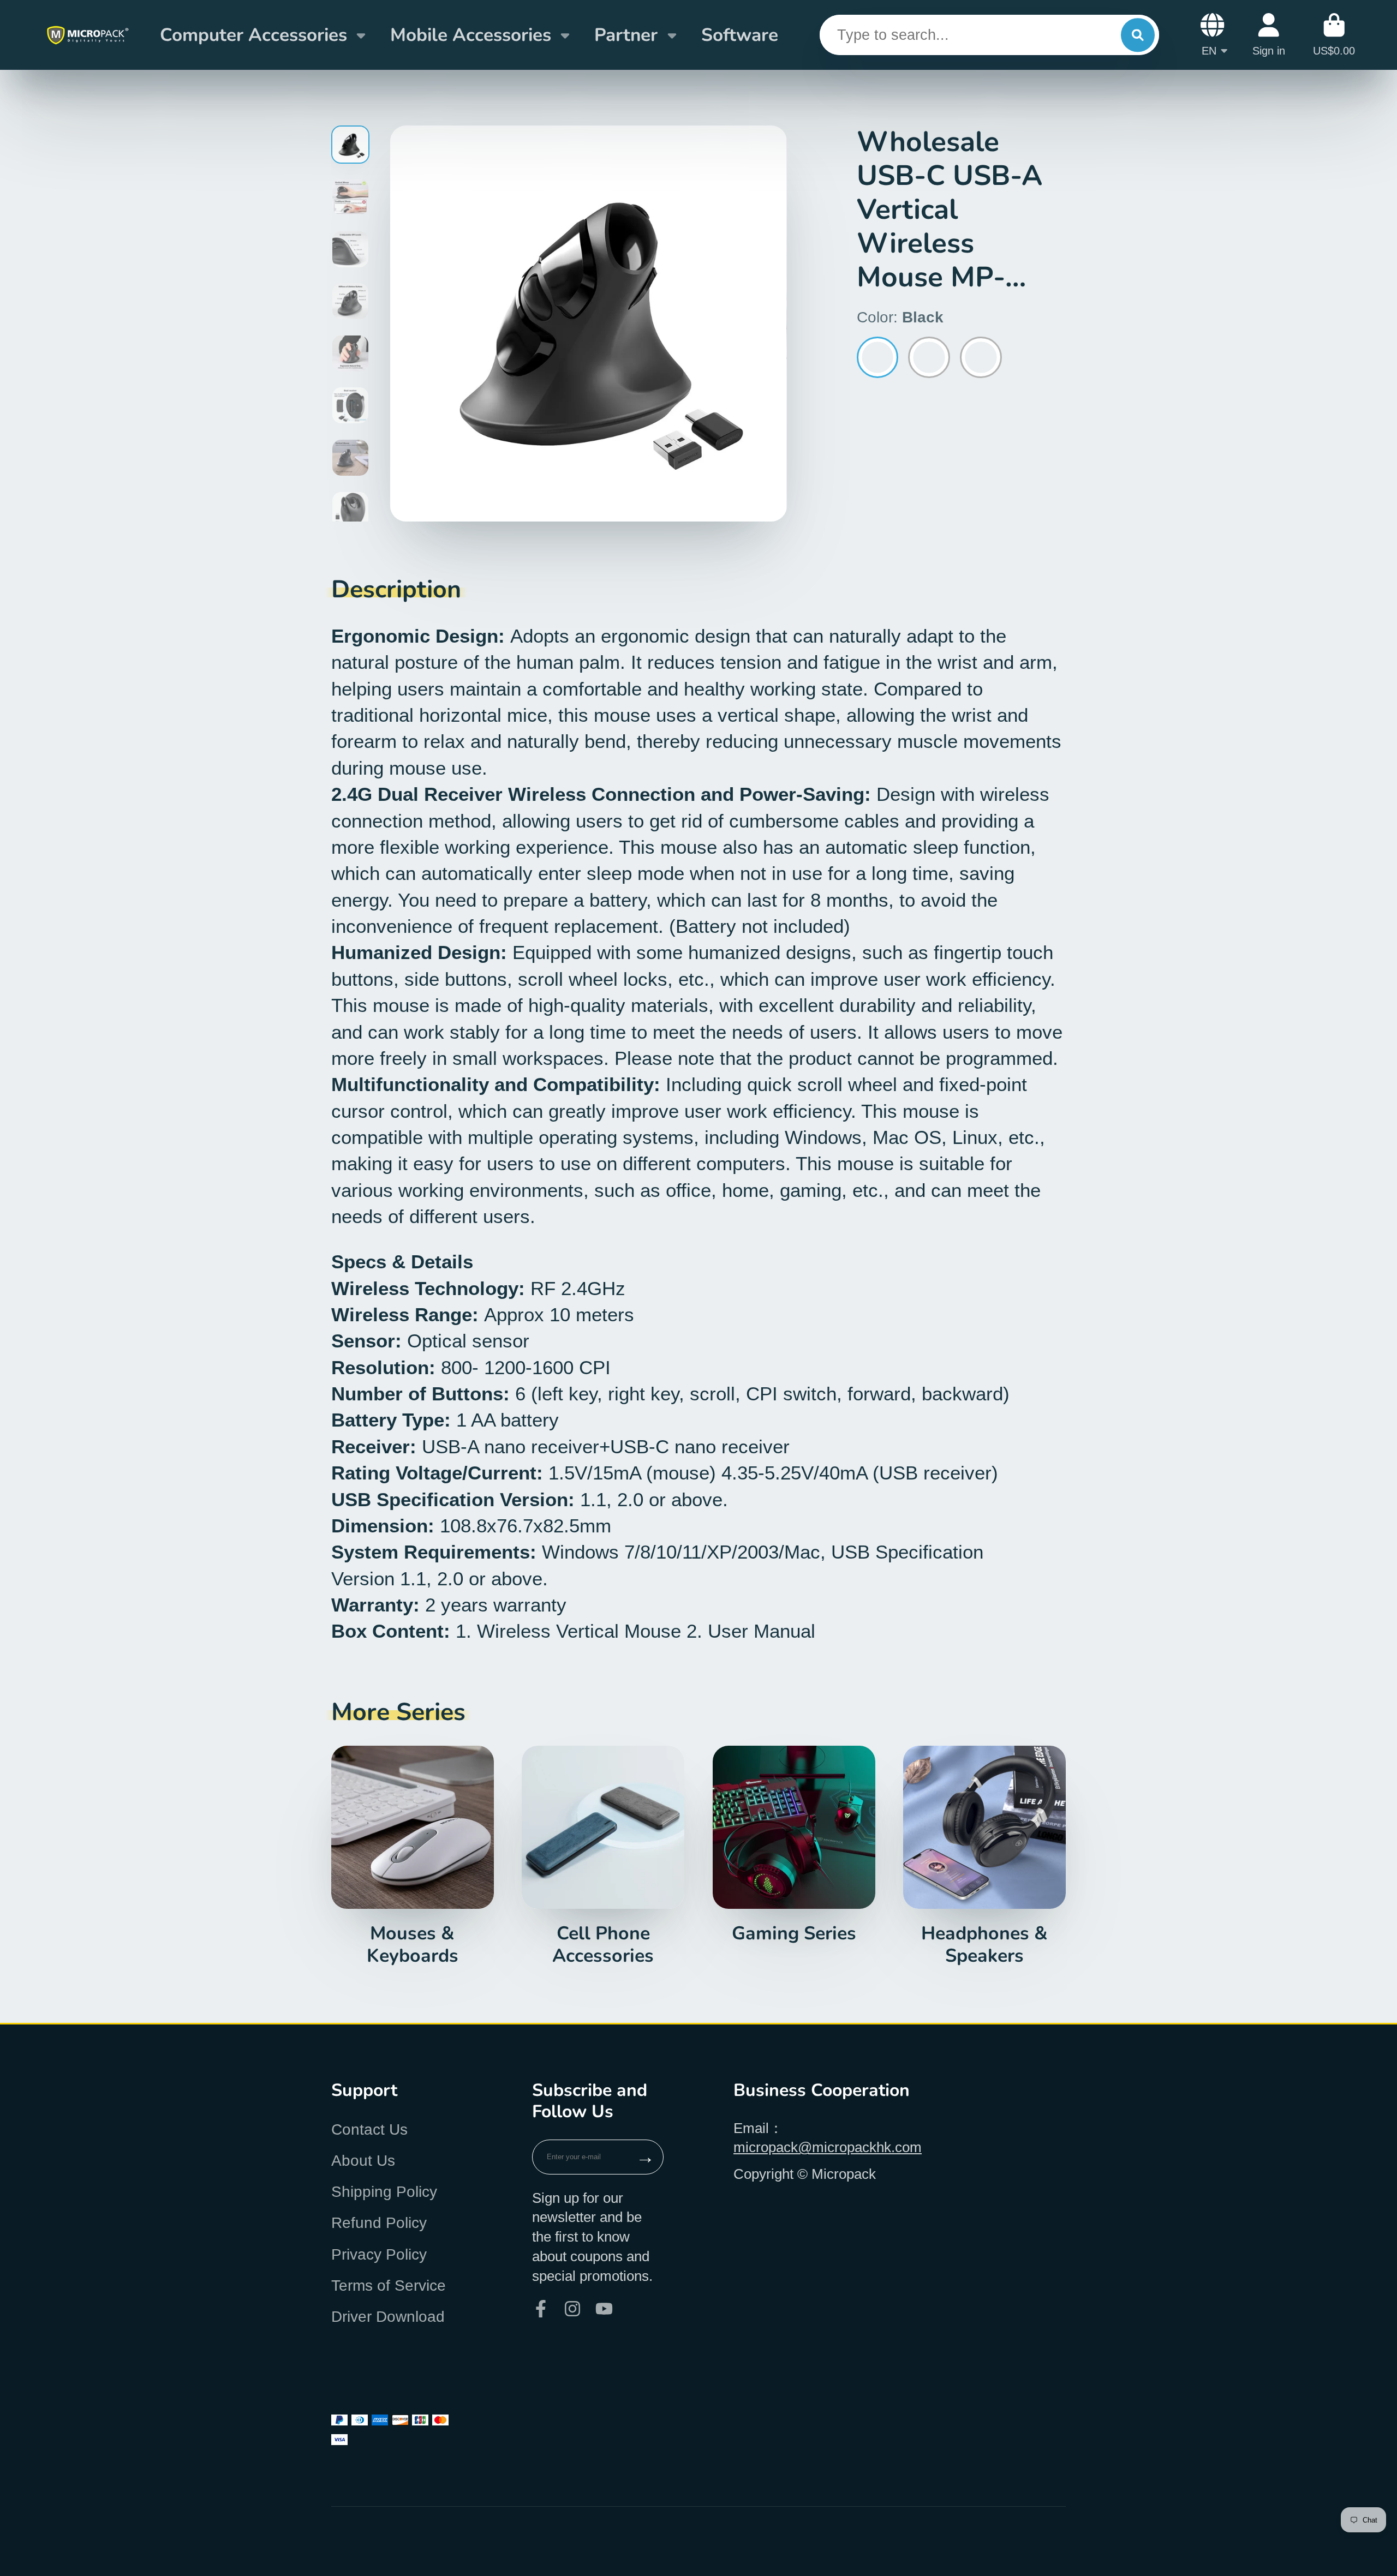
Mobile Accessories (471, 35)
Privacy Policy (379, 2254)
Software (740, 35)
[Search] (1138, 35)
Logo (87, 35)
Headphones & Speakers (984, 1856)
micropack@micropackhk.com (828, 2147)
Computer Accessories (253, 35)
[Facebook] (541, 2309)
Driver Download (388, 2317)
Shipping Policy (384, 2192)
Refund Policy (379, 2223)
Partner (626, 35)
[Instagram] (572, 2309)
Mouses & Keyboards (413, 1856)
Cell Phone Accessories (603, 1856)
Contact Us (369, 2129)
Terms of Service (389, 2286)
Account (1269, 35)
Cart (1334, 35)
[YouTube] (604, 2309)
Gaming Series (794, 1845)
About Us (363, 2161)
